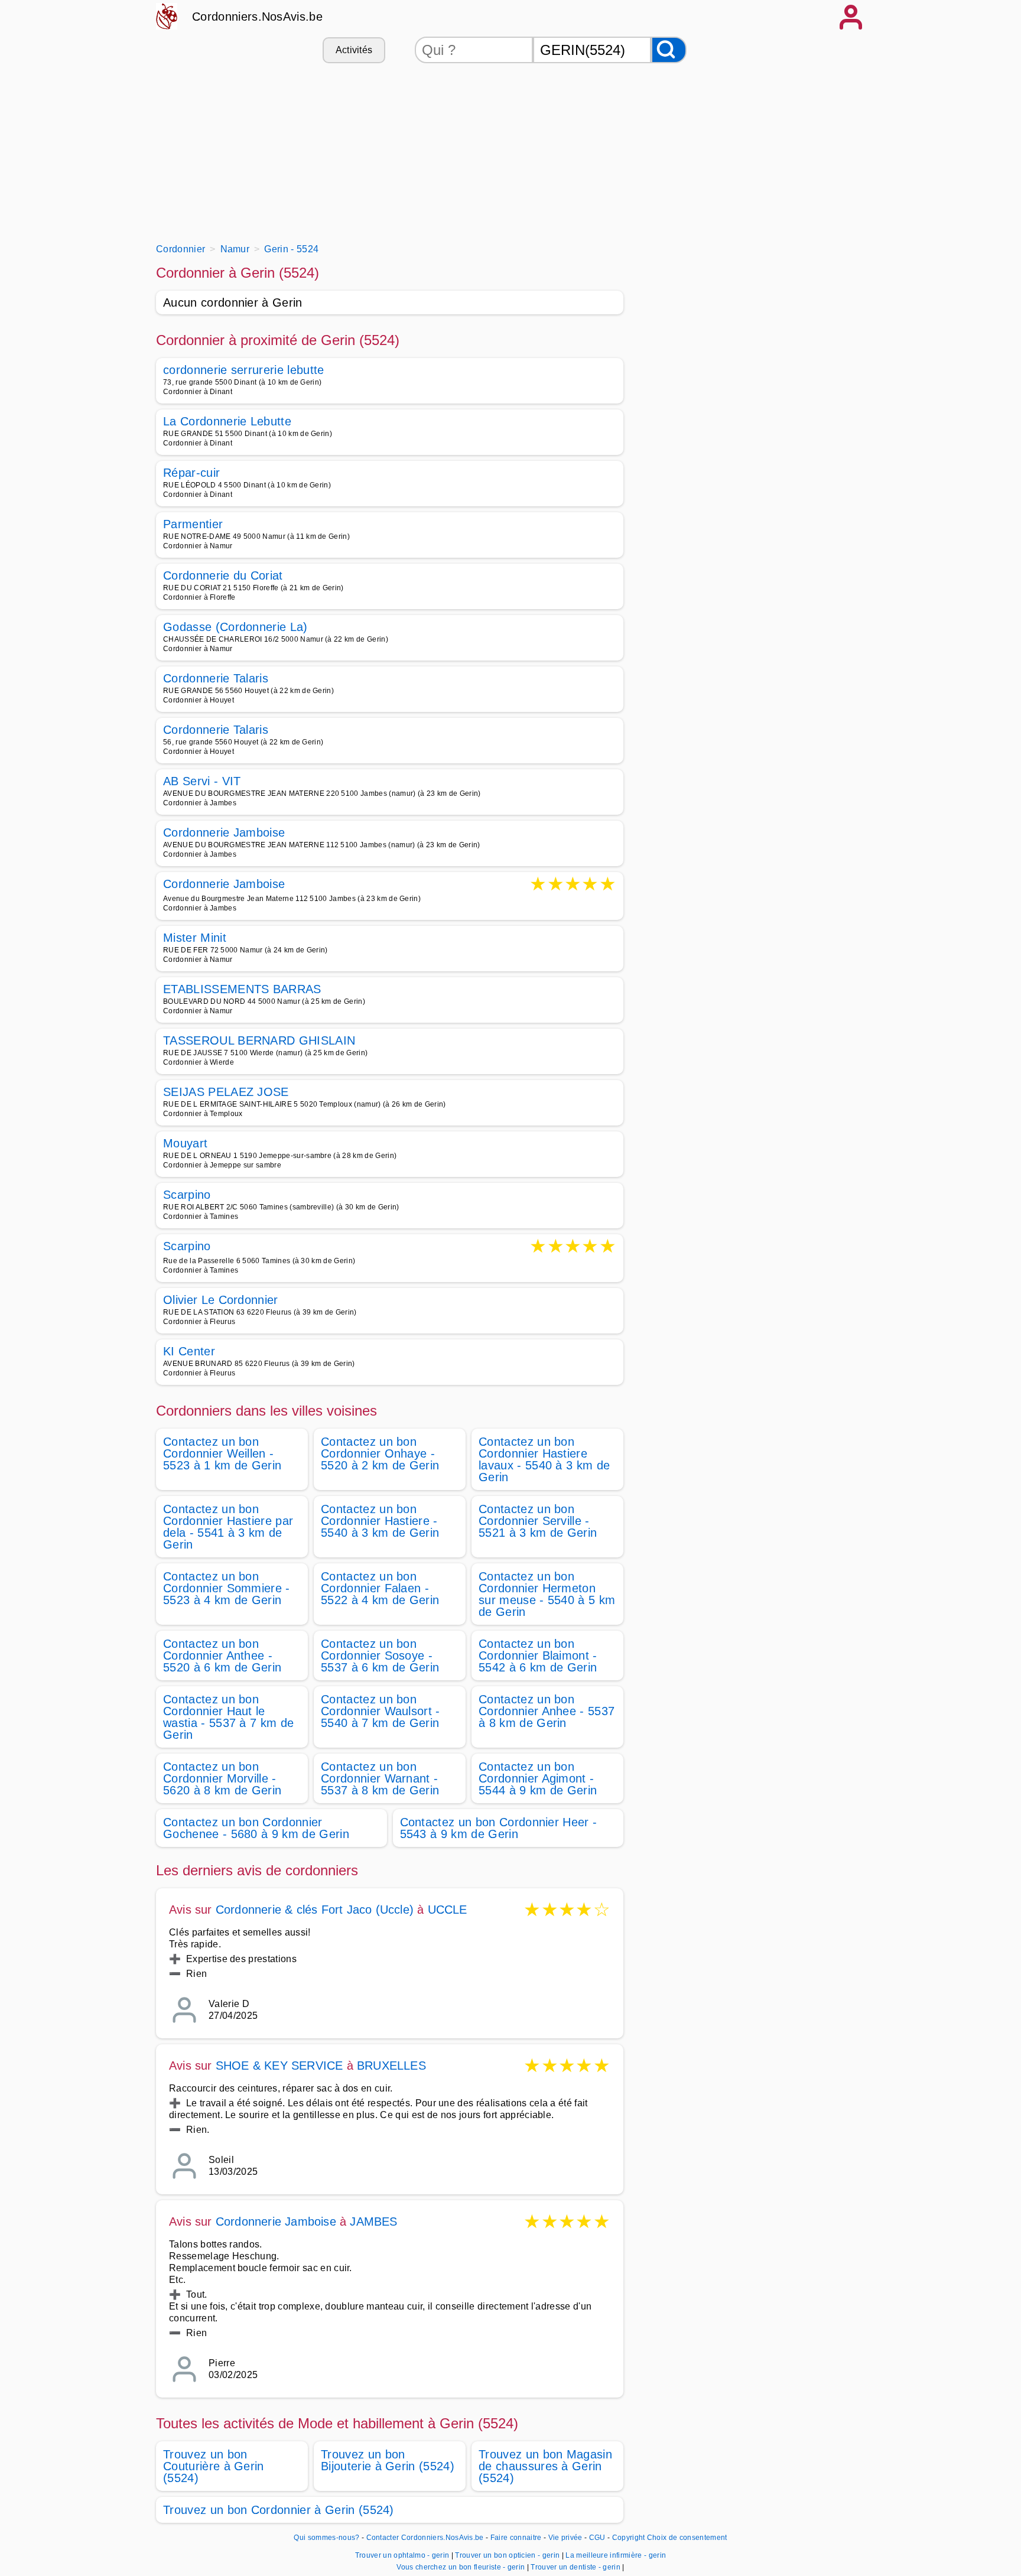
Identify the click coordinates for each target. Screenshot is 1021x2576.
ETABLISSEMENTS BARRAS (242, 989)
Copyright (629, 2538)
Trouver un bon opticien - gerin (507, 2555)
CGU (597, 2538)
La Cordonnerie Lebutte (227, 421)
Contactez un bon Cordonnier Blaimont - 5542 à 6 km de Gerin (538, 1655)
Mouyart (185, 1143)
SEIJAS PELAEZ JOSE (226, 1092)
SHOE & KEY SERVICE (279, 2066)
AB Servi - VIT (202, 781)
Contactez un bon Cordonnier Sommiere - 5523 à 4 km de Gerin (227, 1588)
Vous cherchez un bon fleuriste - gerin (461, 2567)
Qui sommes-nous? (326, 2538)
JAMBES (373, 2222)
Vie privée (565, 2538)
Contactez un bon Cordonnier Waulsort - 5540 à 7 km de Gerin (381, 1711)
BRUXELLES (391, 2066)
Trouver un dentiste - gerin (575, 2567)
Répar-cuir (191, 473)
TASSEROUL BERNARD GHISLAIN (259, 1040)
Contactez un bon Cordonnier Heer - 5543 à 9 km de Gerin (499, 1828)
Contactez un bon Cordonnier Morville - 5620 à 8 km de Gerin (222, 1778)
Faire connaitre (516, 2538)
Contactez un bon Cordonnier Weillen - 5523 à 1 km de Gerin (222, 1453)
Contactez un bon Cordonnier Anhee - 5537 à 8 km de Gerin (547, 1711)
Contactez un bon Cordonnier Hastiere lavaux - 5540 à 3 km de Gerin (544, 1459)
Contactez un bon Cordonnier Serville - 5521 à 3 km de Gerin (538, 1521)
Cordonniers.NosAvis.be (257, 17)
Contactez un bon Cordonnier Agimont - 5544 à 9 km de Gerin (538, 1778)
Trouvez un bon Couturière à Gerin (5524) (214, 2466)
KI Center (189, 1351)
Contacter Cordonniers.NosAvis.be (425, 2538)
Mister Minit (195, 938)
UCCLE (448, 1910)
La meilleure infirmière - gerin (616, 2555)
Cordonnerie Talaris (216, 678)
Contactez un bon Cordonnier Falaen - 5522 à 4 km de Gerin (380, 1588)
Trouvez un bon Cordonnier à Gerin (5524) (279, 2510)
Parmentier (193, 524)
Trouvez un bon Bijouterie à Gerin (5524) (388, 2460)
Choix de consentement (687, 2538)
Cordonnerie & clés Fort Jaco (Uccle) (315, 1910)
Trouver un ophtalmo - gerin (402, 2555)
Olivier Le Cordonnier (221, 1300)
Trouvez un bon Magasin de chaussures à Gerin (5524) (545, 2466)
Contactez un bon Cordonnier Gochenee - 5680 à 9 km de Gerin (256, 1828)
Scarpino (187, 1195)
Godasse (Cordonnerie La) (235, 627)
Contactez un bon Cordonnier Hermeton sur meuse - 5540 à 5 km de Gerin (547, 1594)
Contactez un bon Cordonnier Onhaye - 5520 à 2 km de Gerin (380, 1453)
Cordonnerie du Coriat (223, 575)
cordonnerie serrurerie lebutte (244, 370)
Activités (354, 50)
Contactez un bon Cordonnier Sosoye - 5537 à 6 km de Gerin (380, 1655)
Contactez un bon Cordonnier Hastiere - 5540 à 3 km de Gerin (380, 1521)
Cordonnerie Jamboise (224, 832)
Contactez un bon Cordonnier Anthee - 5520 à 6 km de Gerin (222, 1655)
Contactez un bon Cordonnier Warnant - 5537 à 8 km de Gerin (380, 1778)
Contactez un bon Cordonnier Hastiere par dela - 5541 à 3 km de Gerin (228, 1527)
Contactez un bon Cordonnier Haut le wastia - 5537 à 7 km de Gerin (228, 1717)
